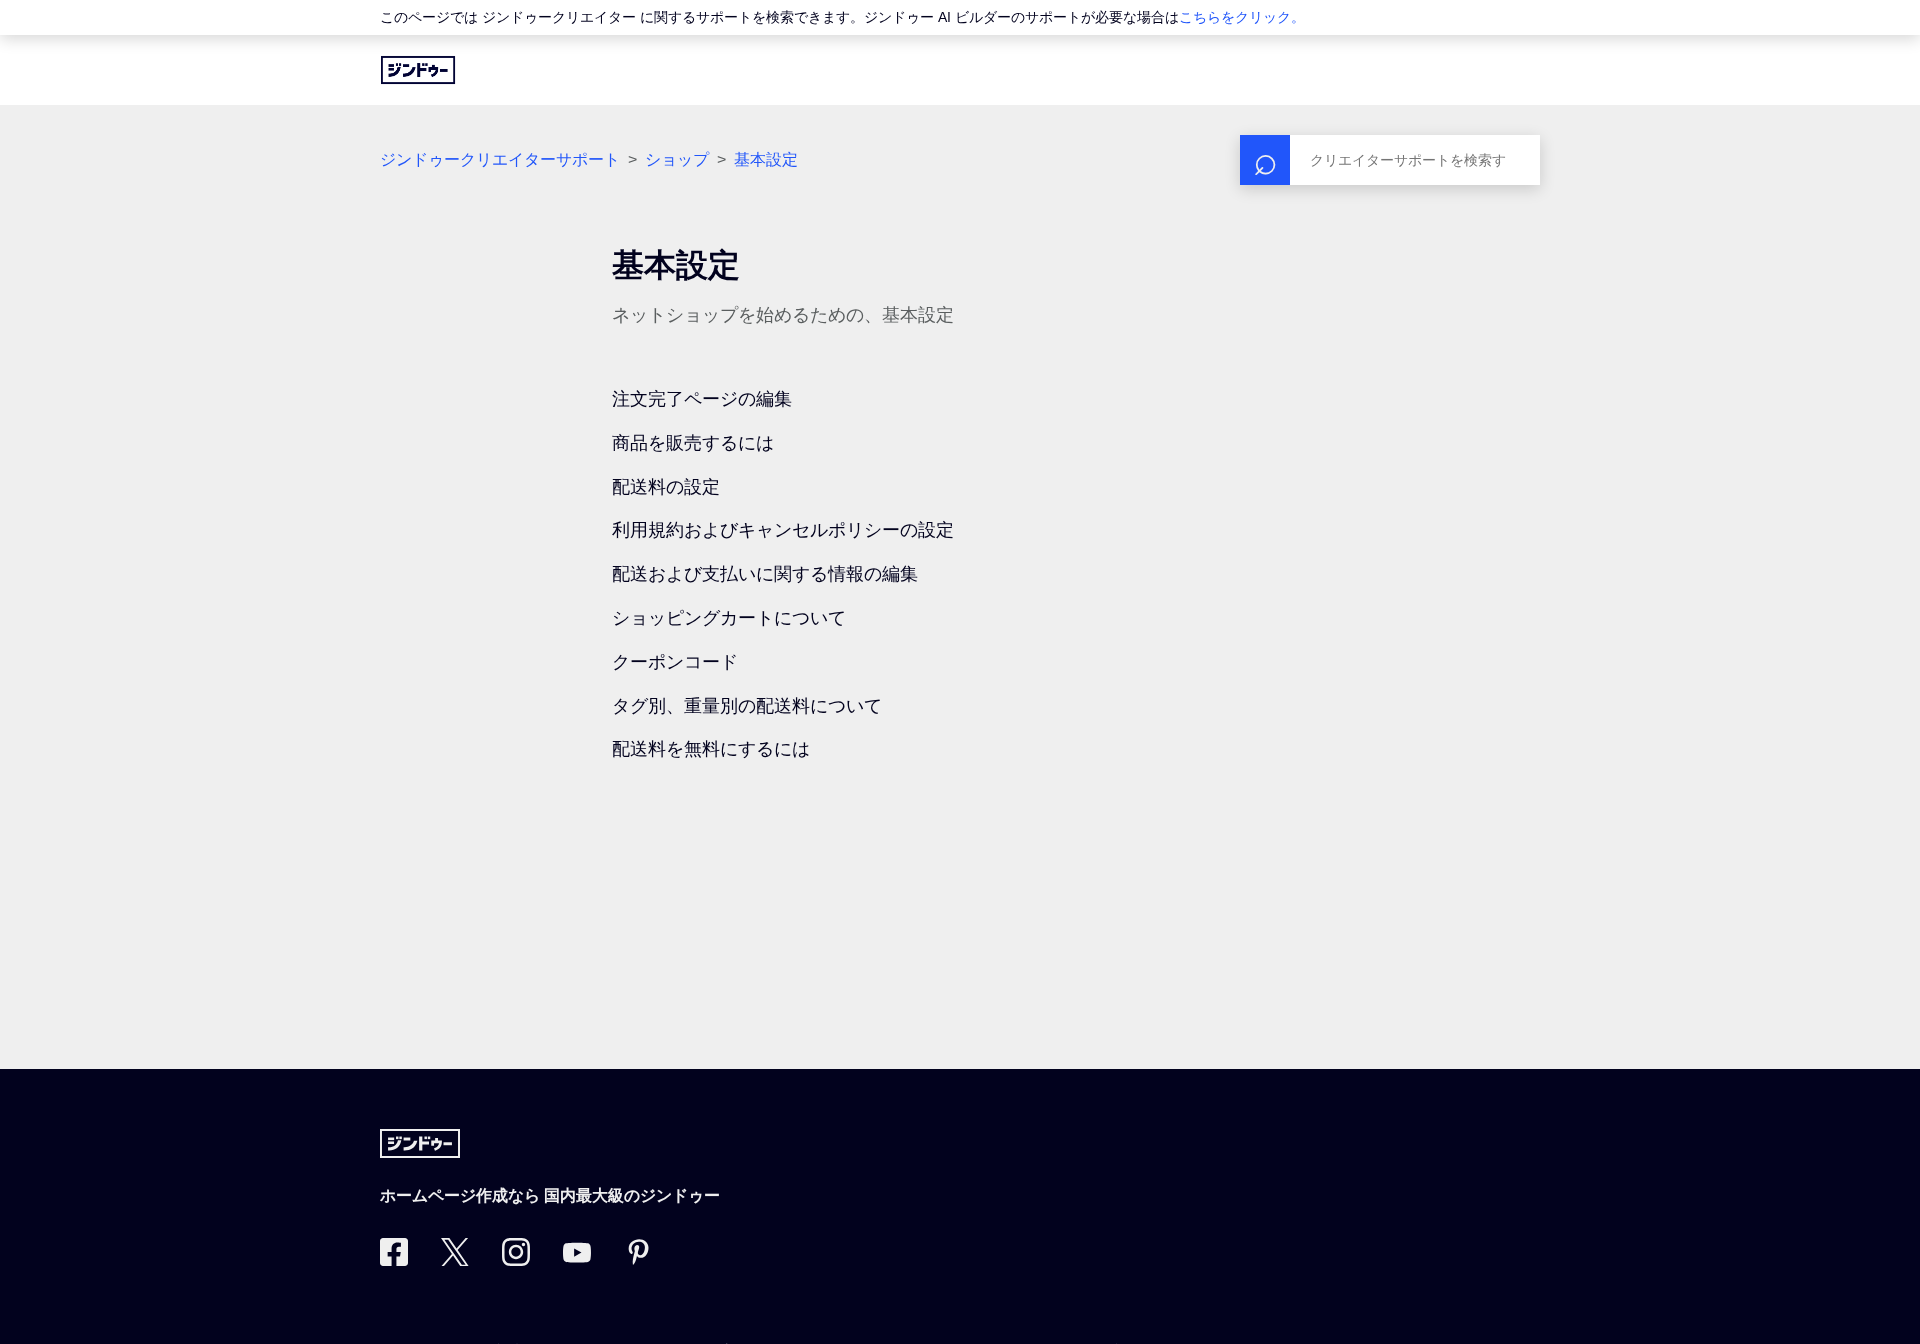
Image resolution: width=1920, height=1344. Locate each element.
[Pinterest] (638, 1260)
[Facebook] (394, 1260)
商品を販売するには (693, 443)
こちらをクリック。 (1242, 17)
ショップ (677, 159)
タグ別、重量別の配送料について (747, 706)
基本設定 (766, 159)
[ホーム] (418, 70)
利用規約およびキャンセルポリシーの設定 (783, 530)
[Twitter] (455, 1260)
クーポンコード (675, 662)
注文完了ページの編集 (702, 399)
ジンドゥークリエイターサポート (500, 159)
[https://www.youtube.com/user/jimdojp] (577, 1260)
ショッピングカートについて (729, 618)
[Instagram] (516, 1260)
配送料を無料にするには (711, 749)
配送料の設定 (666, 487)
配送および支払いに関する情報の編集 (765, 574)
